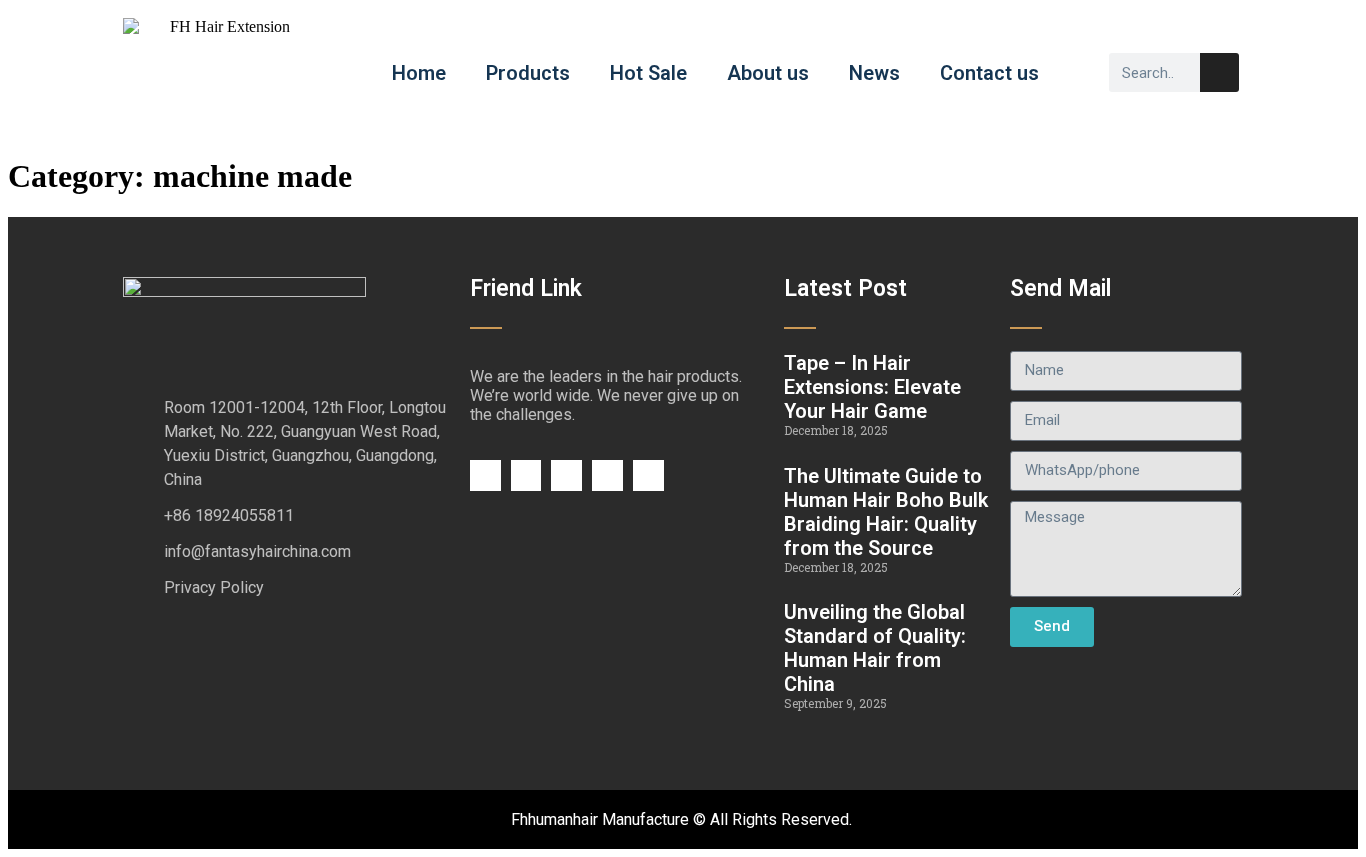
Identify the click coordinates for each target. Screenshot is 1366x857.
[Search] (1219, 72)
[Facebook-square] (485, 475)
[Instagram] (607, 475)
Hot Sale (648, 73)
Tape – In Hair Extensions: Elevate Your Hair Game (872, 387)
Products (528, 73)
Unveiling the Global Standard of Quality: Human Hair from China (875, 648)
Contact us (989, 73)
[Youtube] (566, 475)
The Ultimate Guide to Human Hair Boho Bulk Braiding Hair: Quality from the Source (886, 512)
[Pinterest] (648, 475)
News (874, 73)
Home (419, 73)
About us (768, 73)
